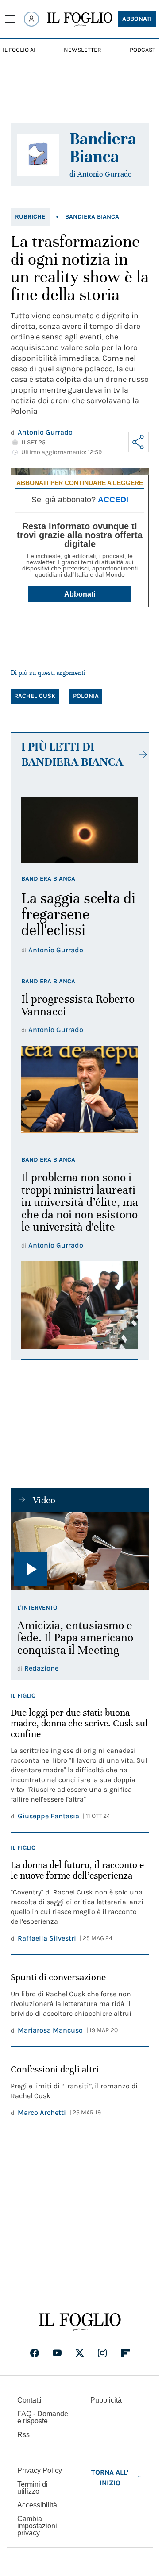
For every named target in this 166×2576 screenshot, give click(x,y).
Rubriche (30, 217)
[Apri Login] (31, 19)
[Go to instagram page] (102, 2353)
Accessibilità (37, 2505)
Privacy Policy (40, 2470)
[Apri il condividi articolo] (139, 442)
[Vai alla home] (80, 19)
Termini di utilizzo (33, 2488)
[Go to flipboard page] (125, 2353)
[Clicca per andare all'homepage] (80, 2322)
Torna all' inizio (110, 2478)
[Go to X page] (80, 2353)
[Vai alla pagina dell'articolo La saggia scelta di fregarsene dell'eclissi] (80, 830)
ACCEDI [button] (113, 500)
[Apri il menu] (10, 19)
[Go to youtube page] (57, 2353)
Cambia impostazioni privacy (37, 2526)
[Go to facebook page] (35, 2353)
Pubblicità (106, 2400)
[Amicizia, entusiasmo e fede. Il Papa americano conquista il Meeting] (80, 1551)
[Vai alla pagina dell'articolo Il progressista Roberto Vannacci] (80, 1090)
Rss (23, 2435)
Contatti (29, 2400)
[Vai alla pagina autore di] (38, 155)
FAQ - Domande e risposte (43, 2417)
